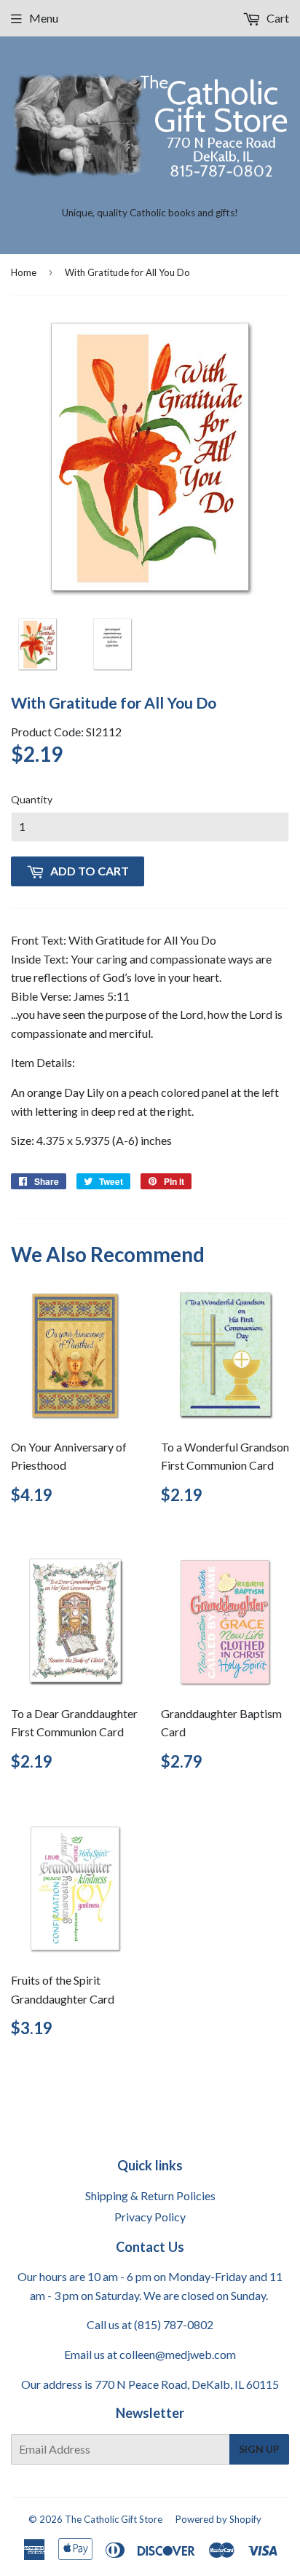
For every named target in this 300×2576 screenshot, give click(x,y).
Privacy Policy (150, 2217)
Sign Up (259, 2449)
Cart (277, 18)
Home (24, 272)
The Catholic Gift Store (114, 2519)
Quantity (32, 799)
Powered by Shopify (218, 2519)
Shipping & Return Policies (150, 2195)
